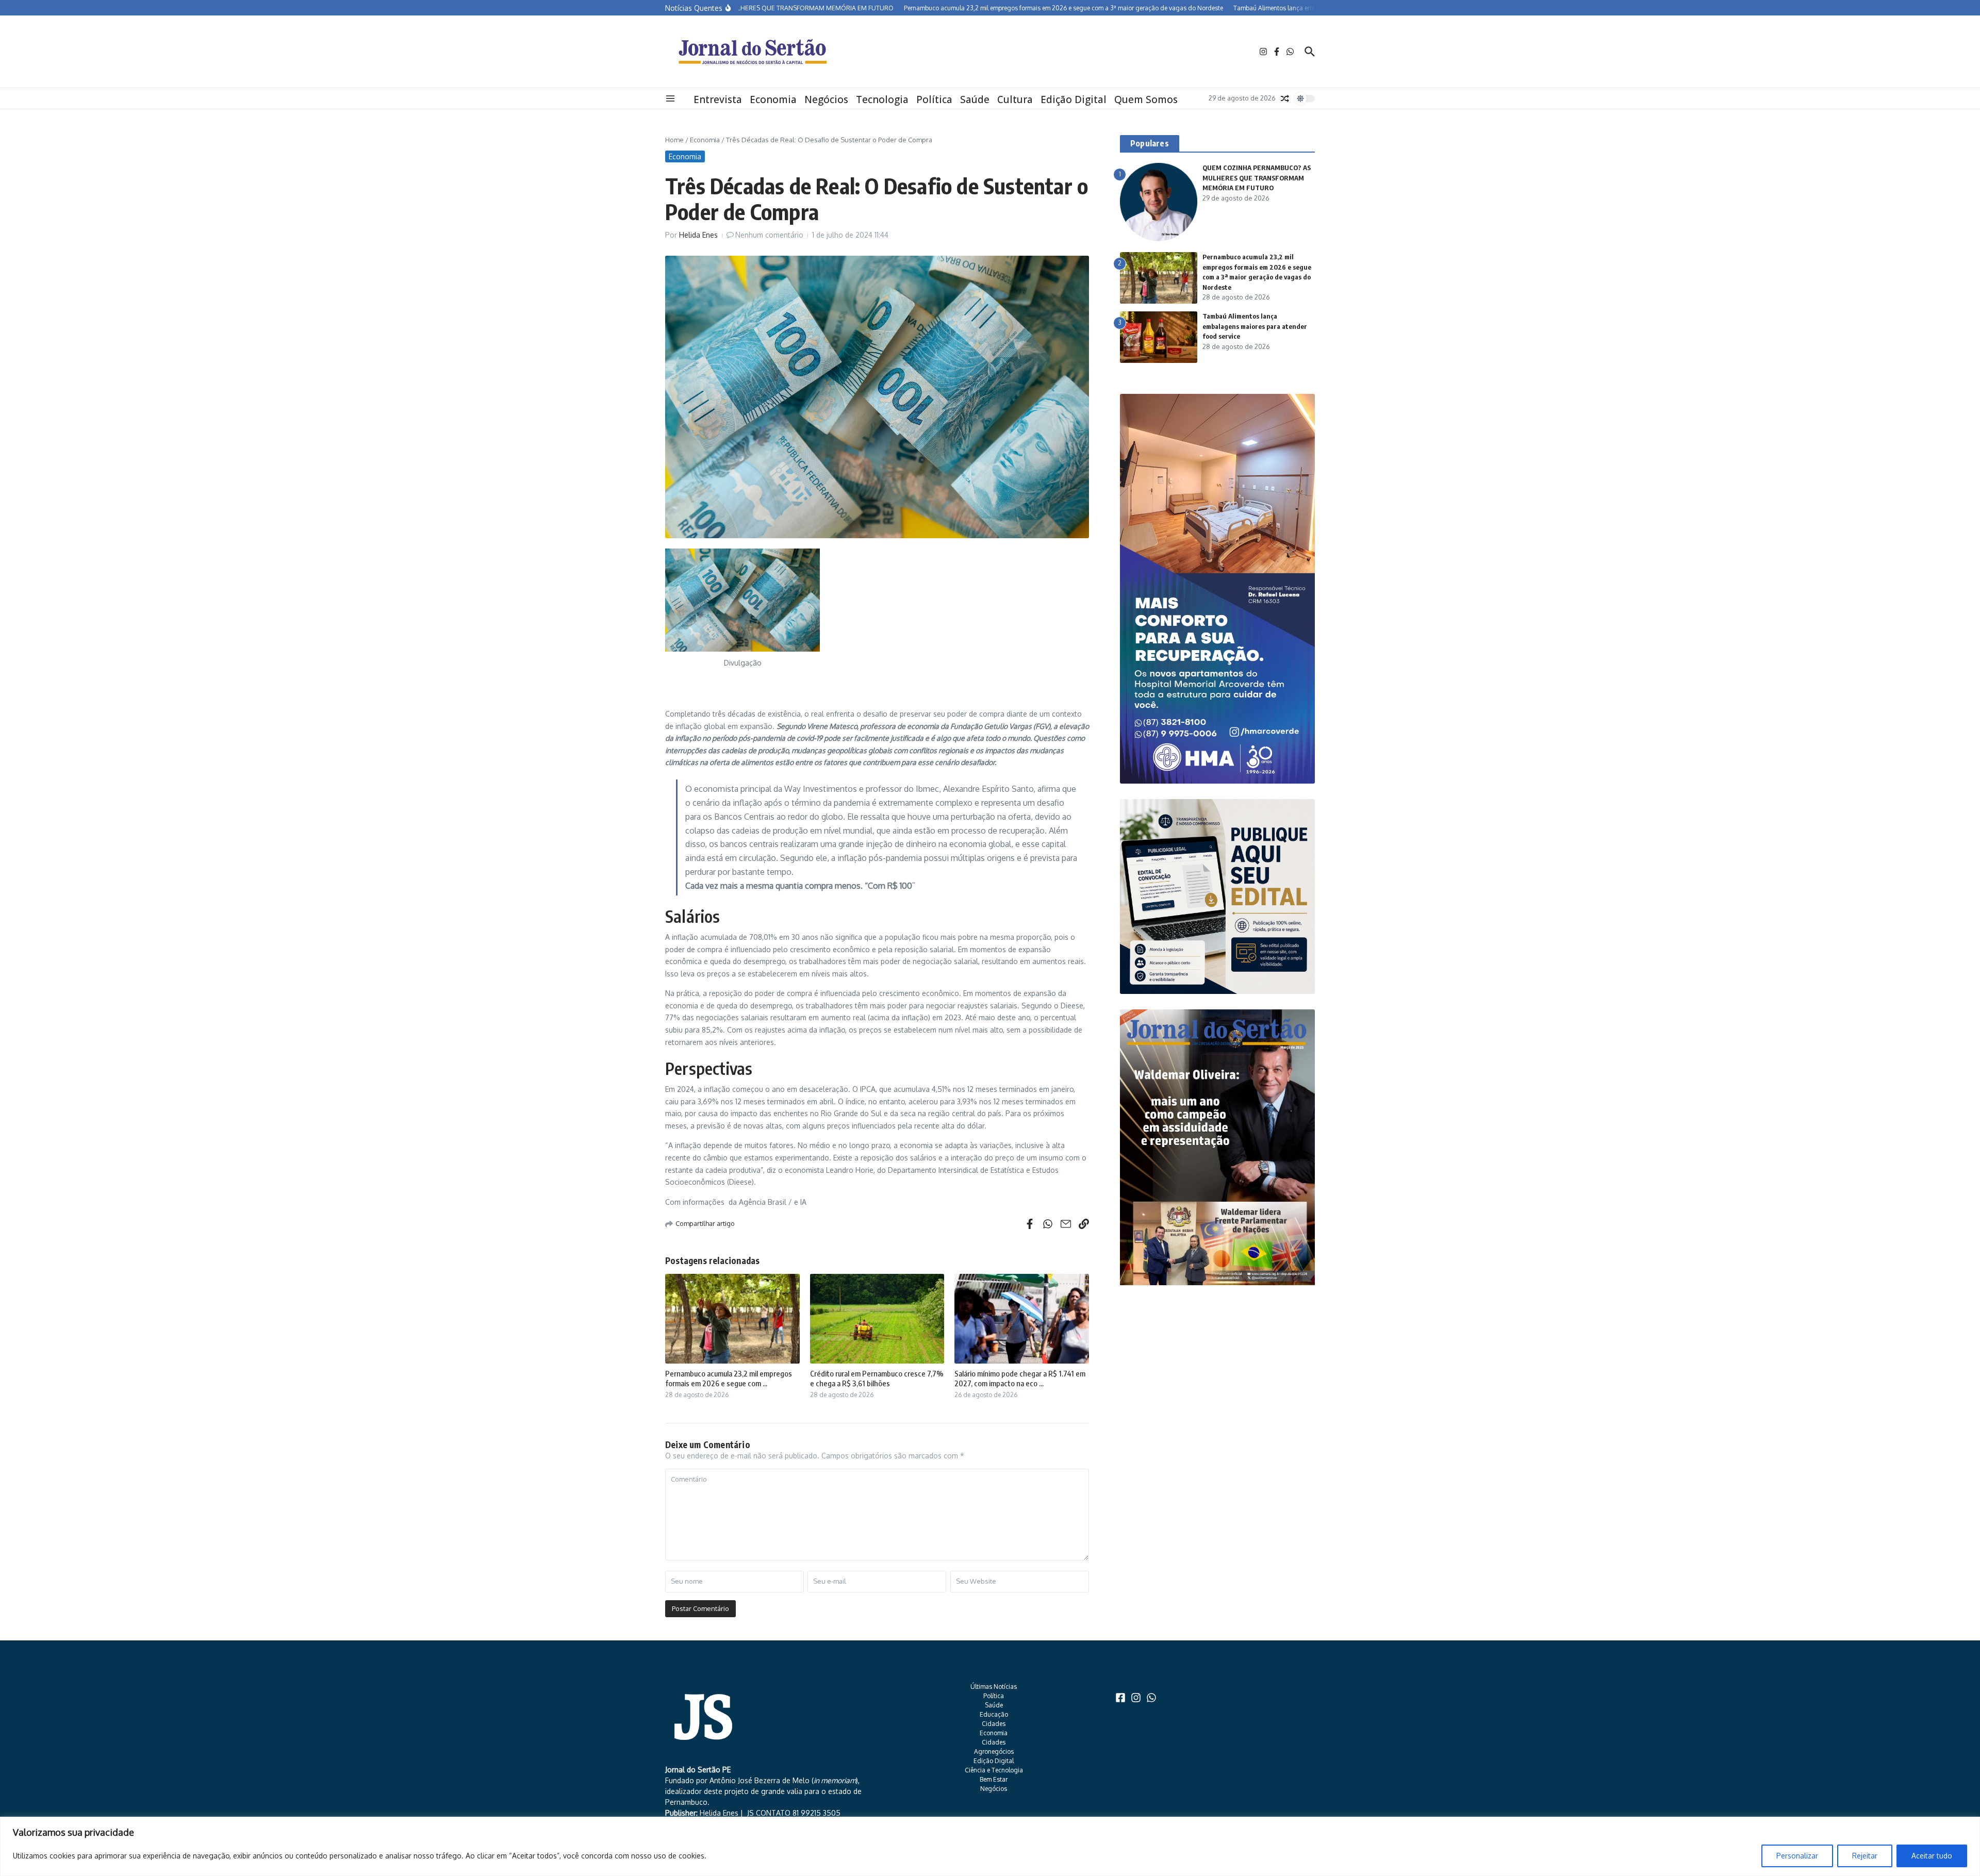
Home (674, 140)
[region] (990, 1846)
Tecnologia (882, 99)
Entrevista (718, 99)
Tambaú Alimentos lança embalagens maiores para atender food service (1255, 326)
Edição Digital (1074, 99)
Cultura (1015, 99)
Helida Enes (698, 235)
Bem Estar (994, 1779)
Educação (994, 1714)
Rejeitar (1865, 1856)
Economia (773, 99)
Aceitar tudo (1932, 1856)
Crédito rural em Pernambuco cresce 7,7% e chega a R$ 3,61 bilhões (877, 1379)
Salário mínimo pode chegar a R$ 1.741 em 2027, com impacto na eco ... (1020, 1379)
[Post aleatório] (1285, 98)
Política (934, 99)
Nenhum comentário (769, 235)
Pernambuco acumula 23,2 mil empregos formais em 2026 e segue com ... (729, 1379)
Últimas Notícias (994, 1687)
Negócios (826, 99)
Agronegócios (994, 1752)
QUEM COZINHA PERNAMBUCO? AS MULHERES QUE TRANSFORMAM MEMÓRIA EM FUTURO (1257, 178)
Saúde (975, 99)
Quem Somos (1146, 99)
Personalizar (1797, 1856)
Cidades (994, 1724)
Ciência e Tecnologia (994, 1770)
